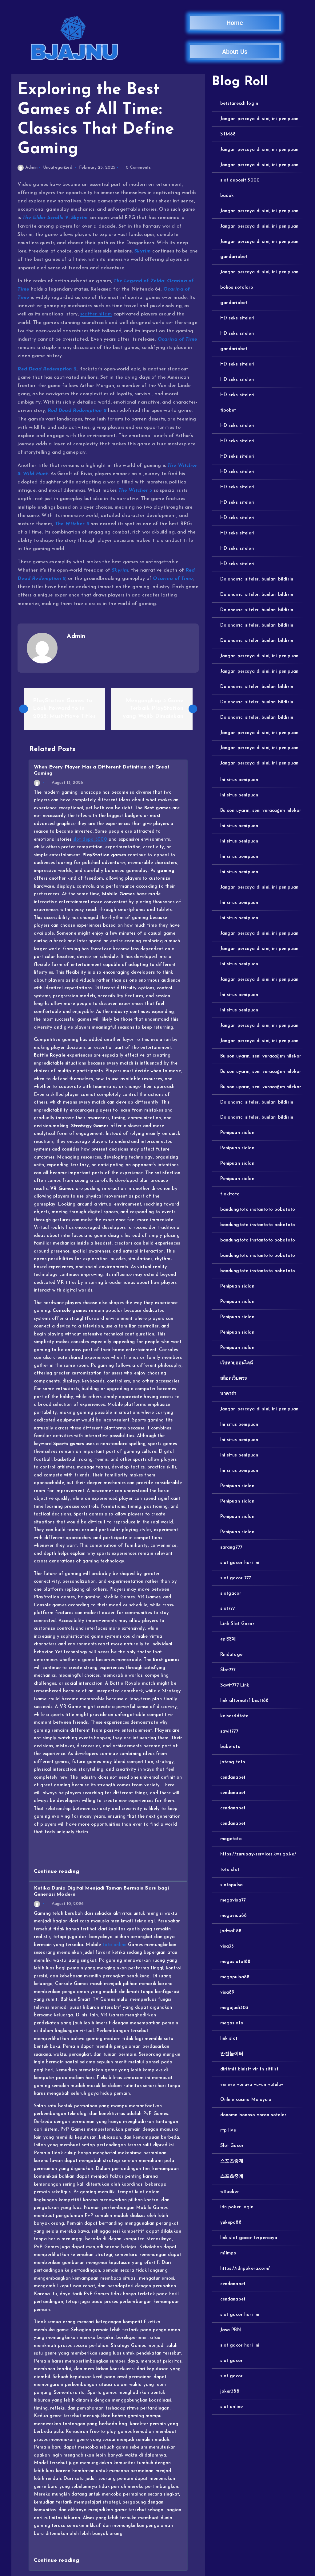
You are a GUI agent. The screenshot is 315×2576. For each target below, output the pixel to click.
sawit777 (229, 1732)
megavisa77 (233, 1900)
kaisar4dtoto (234, 1716)
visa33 (227, 1947)
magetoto (231, 1839)
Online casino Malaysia (246, 2100)
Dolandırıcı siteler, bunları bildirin (257, 579)
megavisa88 (233, 1916)
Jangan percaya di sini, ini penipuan (259, 119)
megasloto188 (235, 1962)
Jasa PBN (230, 2330)
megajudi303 (234, 2008)
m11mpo (228, 2253)
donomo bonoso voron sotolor (253, 2115)
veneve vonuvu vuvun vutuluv (252, 2085)
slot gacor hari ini (240, 1563)
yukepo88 (231, 2223)
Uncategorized (58, 168)
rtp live (228, 2130)
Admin (31, 168)
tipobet (228, 410)
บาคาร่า (228, 1394)
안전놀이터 (232, 2054)
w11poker (229, 2192)
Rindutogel (232, 1655)
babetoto (230, 1747)
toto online (114, 1945)
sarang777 (231, 1548)
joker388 (230, 2392)
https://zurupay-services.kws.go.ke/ (258, 1854)
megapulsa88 (235, 1977)
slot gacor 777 (235, 1578)
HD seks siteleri (237, 318)
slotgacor (231, 1594)
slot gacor (231, 2361)
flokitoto (230, 1194)
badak (227, 196)
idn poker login (237, 2207)
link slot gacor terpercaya (249, 2238)
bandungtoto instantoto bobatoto (258, 1210)
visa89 (227, 1993)
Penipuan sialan (237, 1133)
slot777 (227, 1609)
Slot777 (228, 1670)
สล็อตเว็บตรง (233, 1379)
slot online (231, 2407)
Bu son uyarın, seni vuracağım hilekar (261, 811)
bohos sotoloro (237, 288)
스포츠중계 (232, 2161)
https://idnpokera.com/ (245, 2269)
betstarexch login (239, 104)
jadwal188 (231, 1931)
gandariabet (234, 257)
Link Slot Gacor (237, 1624)
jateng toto (233, 1762)
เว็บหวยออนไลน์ (237, 1363)
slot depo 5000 (90, 840)
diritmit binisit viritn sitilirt (249, 2069)
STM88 (228, 134)
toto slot (230, 1870)
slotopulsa (231, 1885)
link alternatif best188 (244, 1701)
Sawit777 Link (235, 1685)
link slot (229, 2039)
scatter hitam (96, 314)
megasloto (232, 2023)
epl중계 (228, 1639)
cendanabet (233, 1778)
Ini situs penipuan (239, 780)
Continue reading (58, 1872)
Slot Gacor (232, 2146)
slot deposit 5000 (240, 180)
